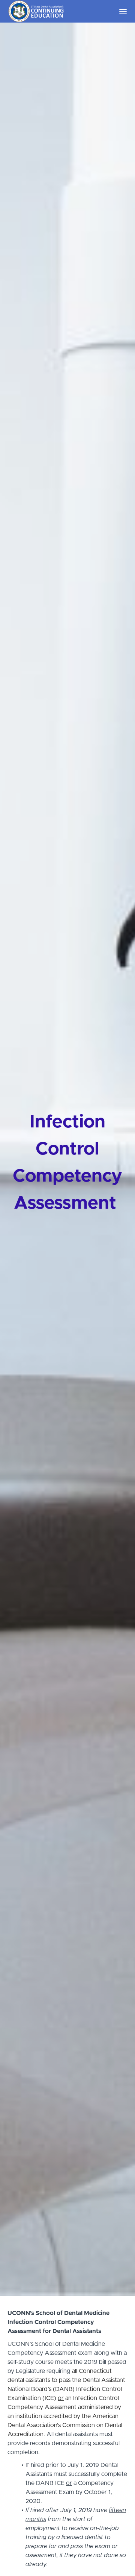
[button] (123, 11)
